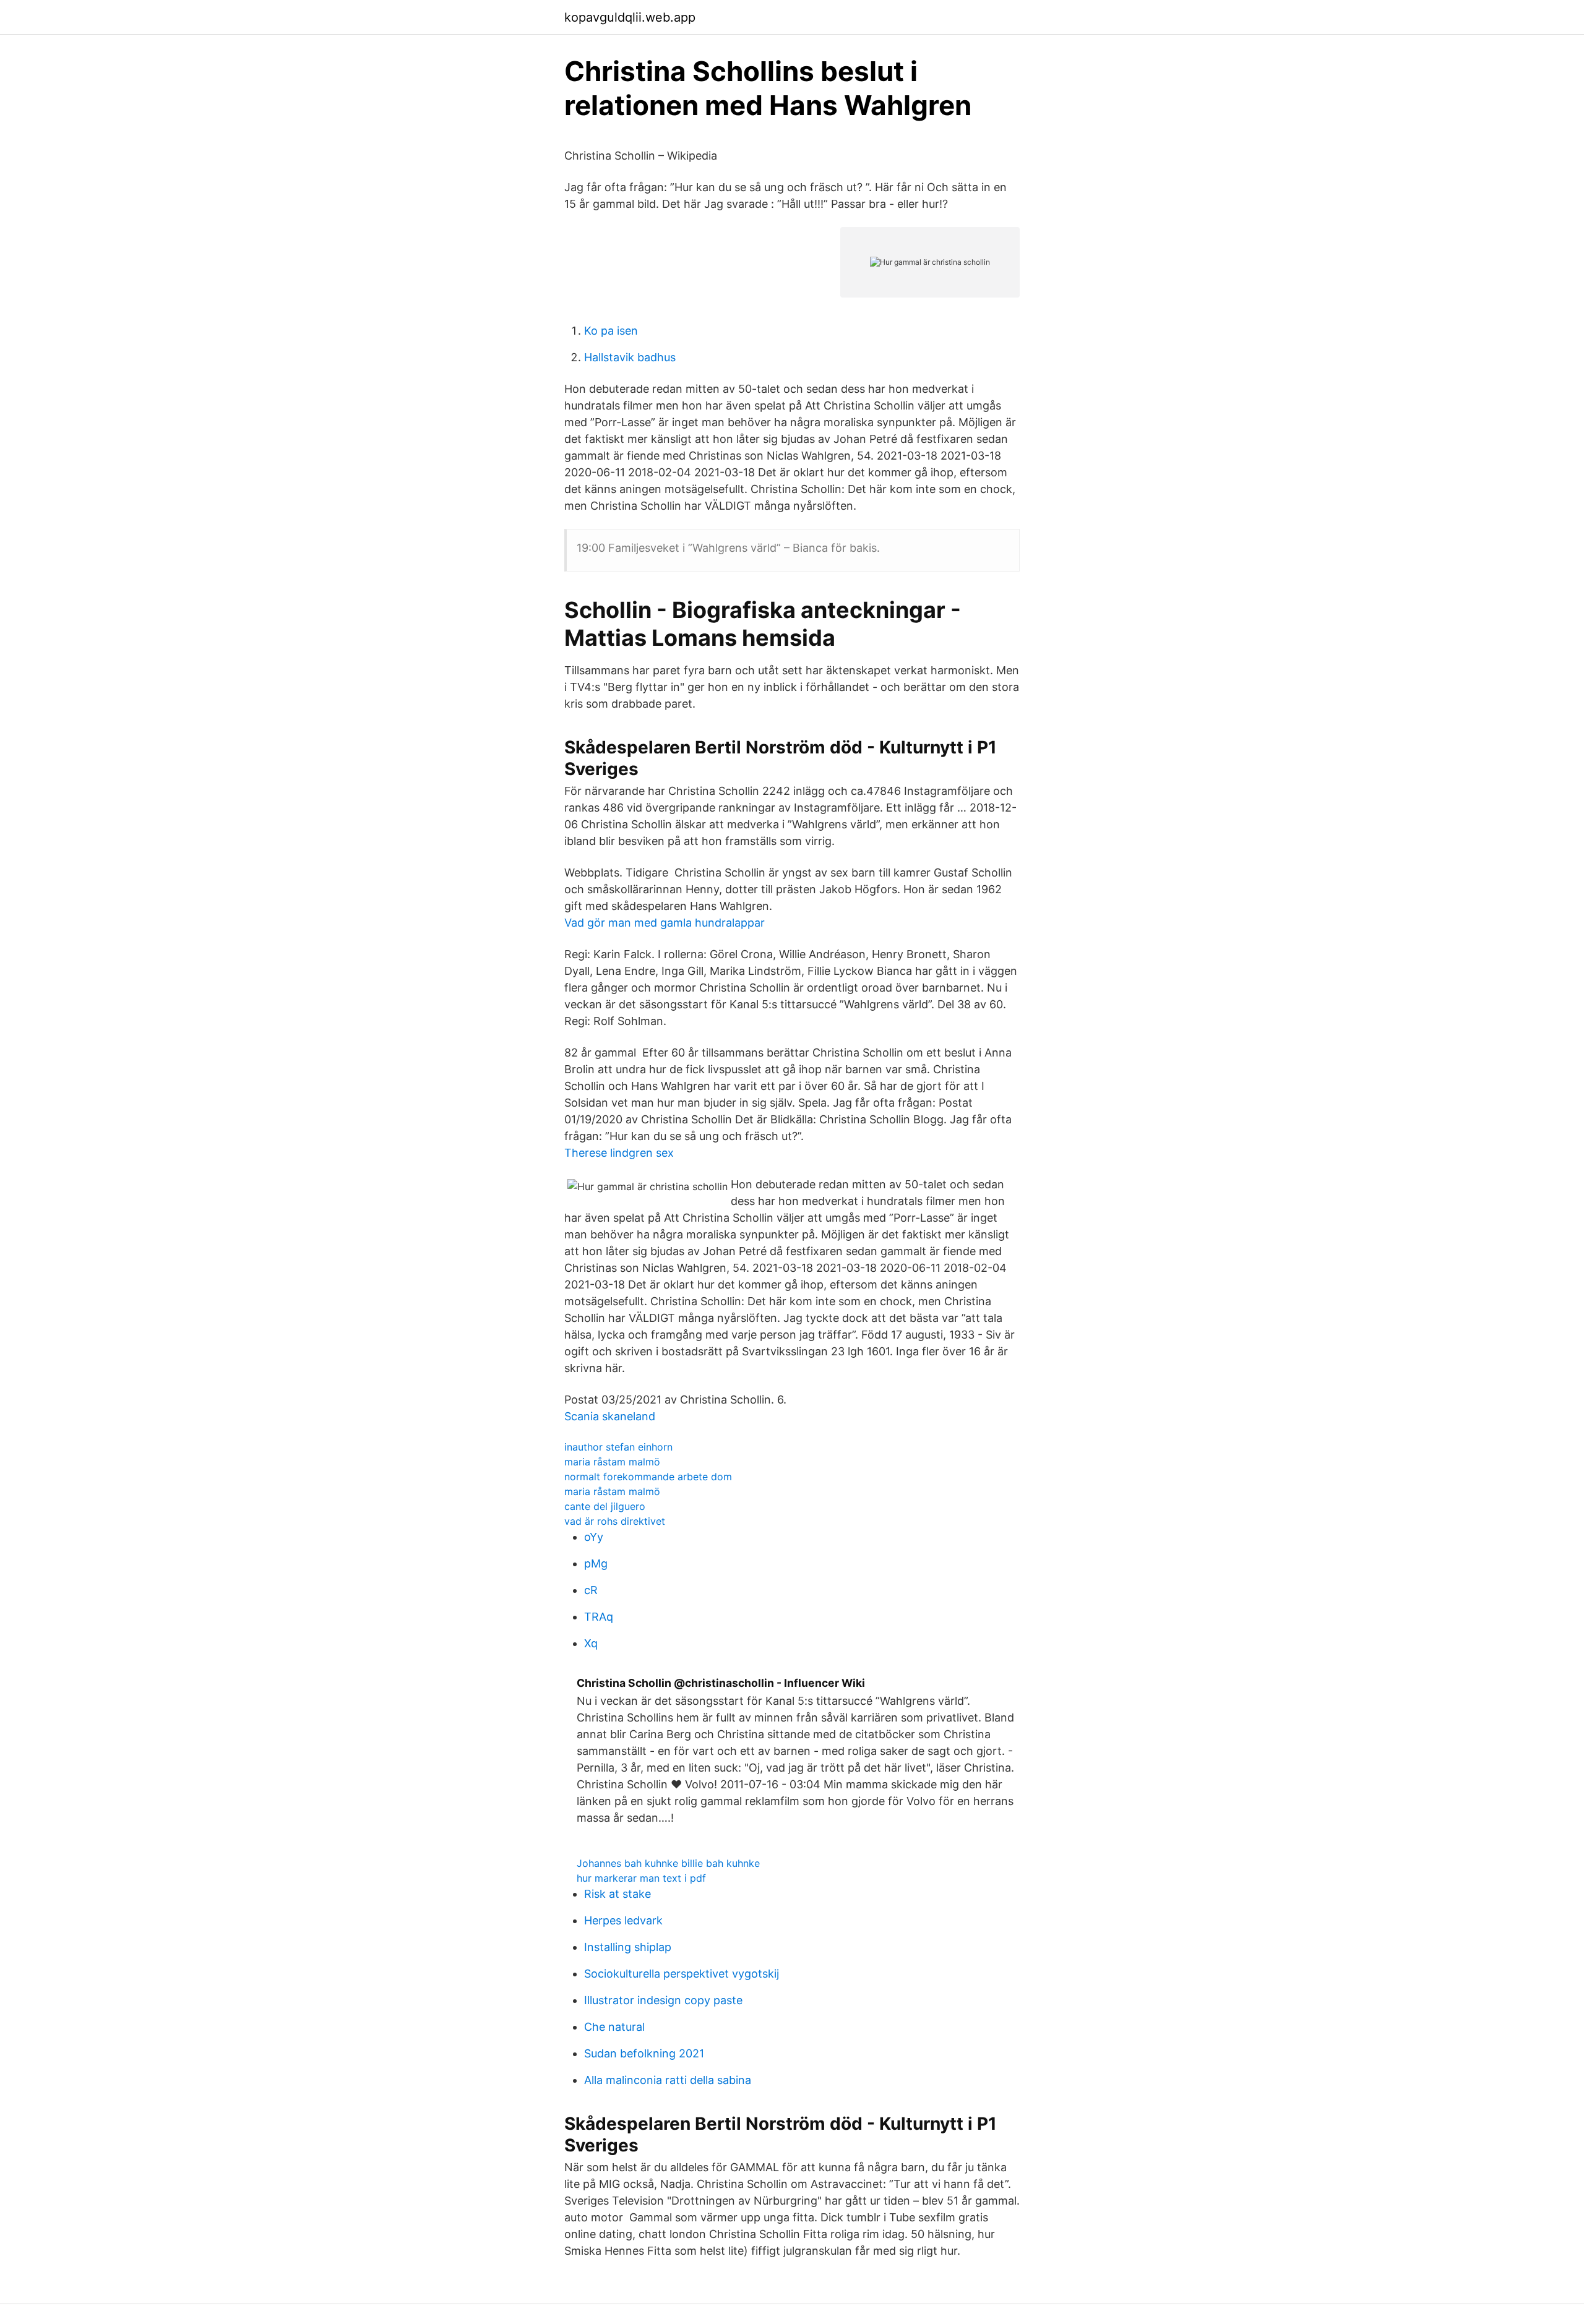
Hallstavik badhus (630, 357)
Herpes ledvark (623, 1920)
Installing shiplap (628, 1947)
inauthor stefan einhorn (618, 1447)
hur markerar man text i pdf (641, 1878)
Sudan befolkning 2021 (644, 2053)
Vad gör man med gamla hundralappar (665, 923)
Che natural (614, 2027)
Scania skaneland (610, 1416)
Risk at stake (618, 1894)
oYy (594, 1537)
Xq (591, 1643)
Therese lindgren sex (619, 1153)
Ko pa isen (611, 331)
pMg (596, 1563)
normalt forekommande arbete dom (648, 1477)
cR (591, 1590)
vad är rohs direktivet (615, 1521)
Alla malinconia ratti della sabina (668, 2080)
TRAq (599, 1617)
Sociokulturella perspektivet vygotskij (682, 1974)
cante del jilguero (605, 1506)
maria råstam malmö (612, 1462)
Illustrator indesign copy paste (663, 2000)
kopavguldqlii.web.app (630, 17)
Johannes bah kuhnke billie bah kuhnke (668, 1863)
